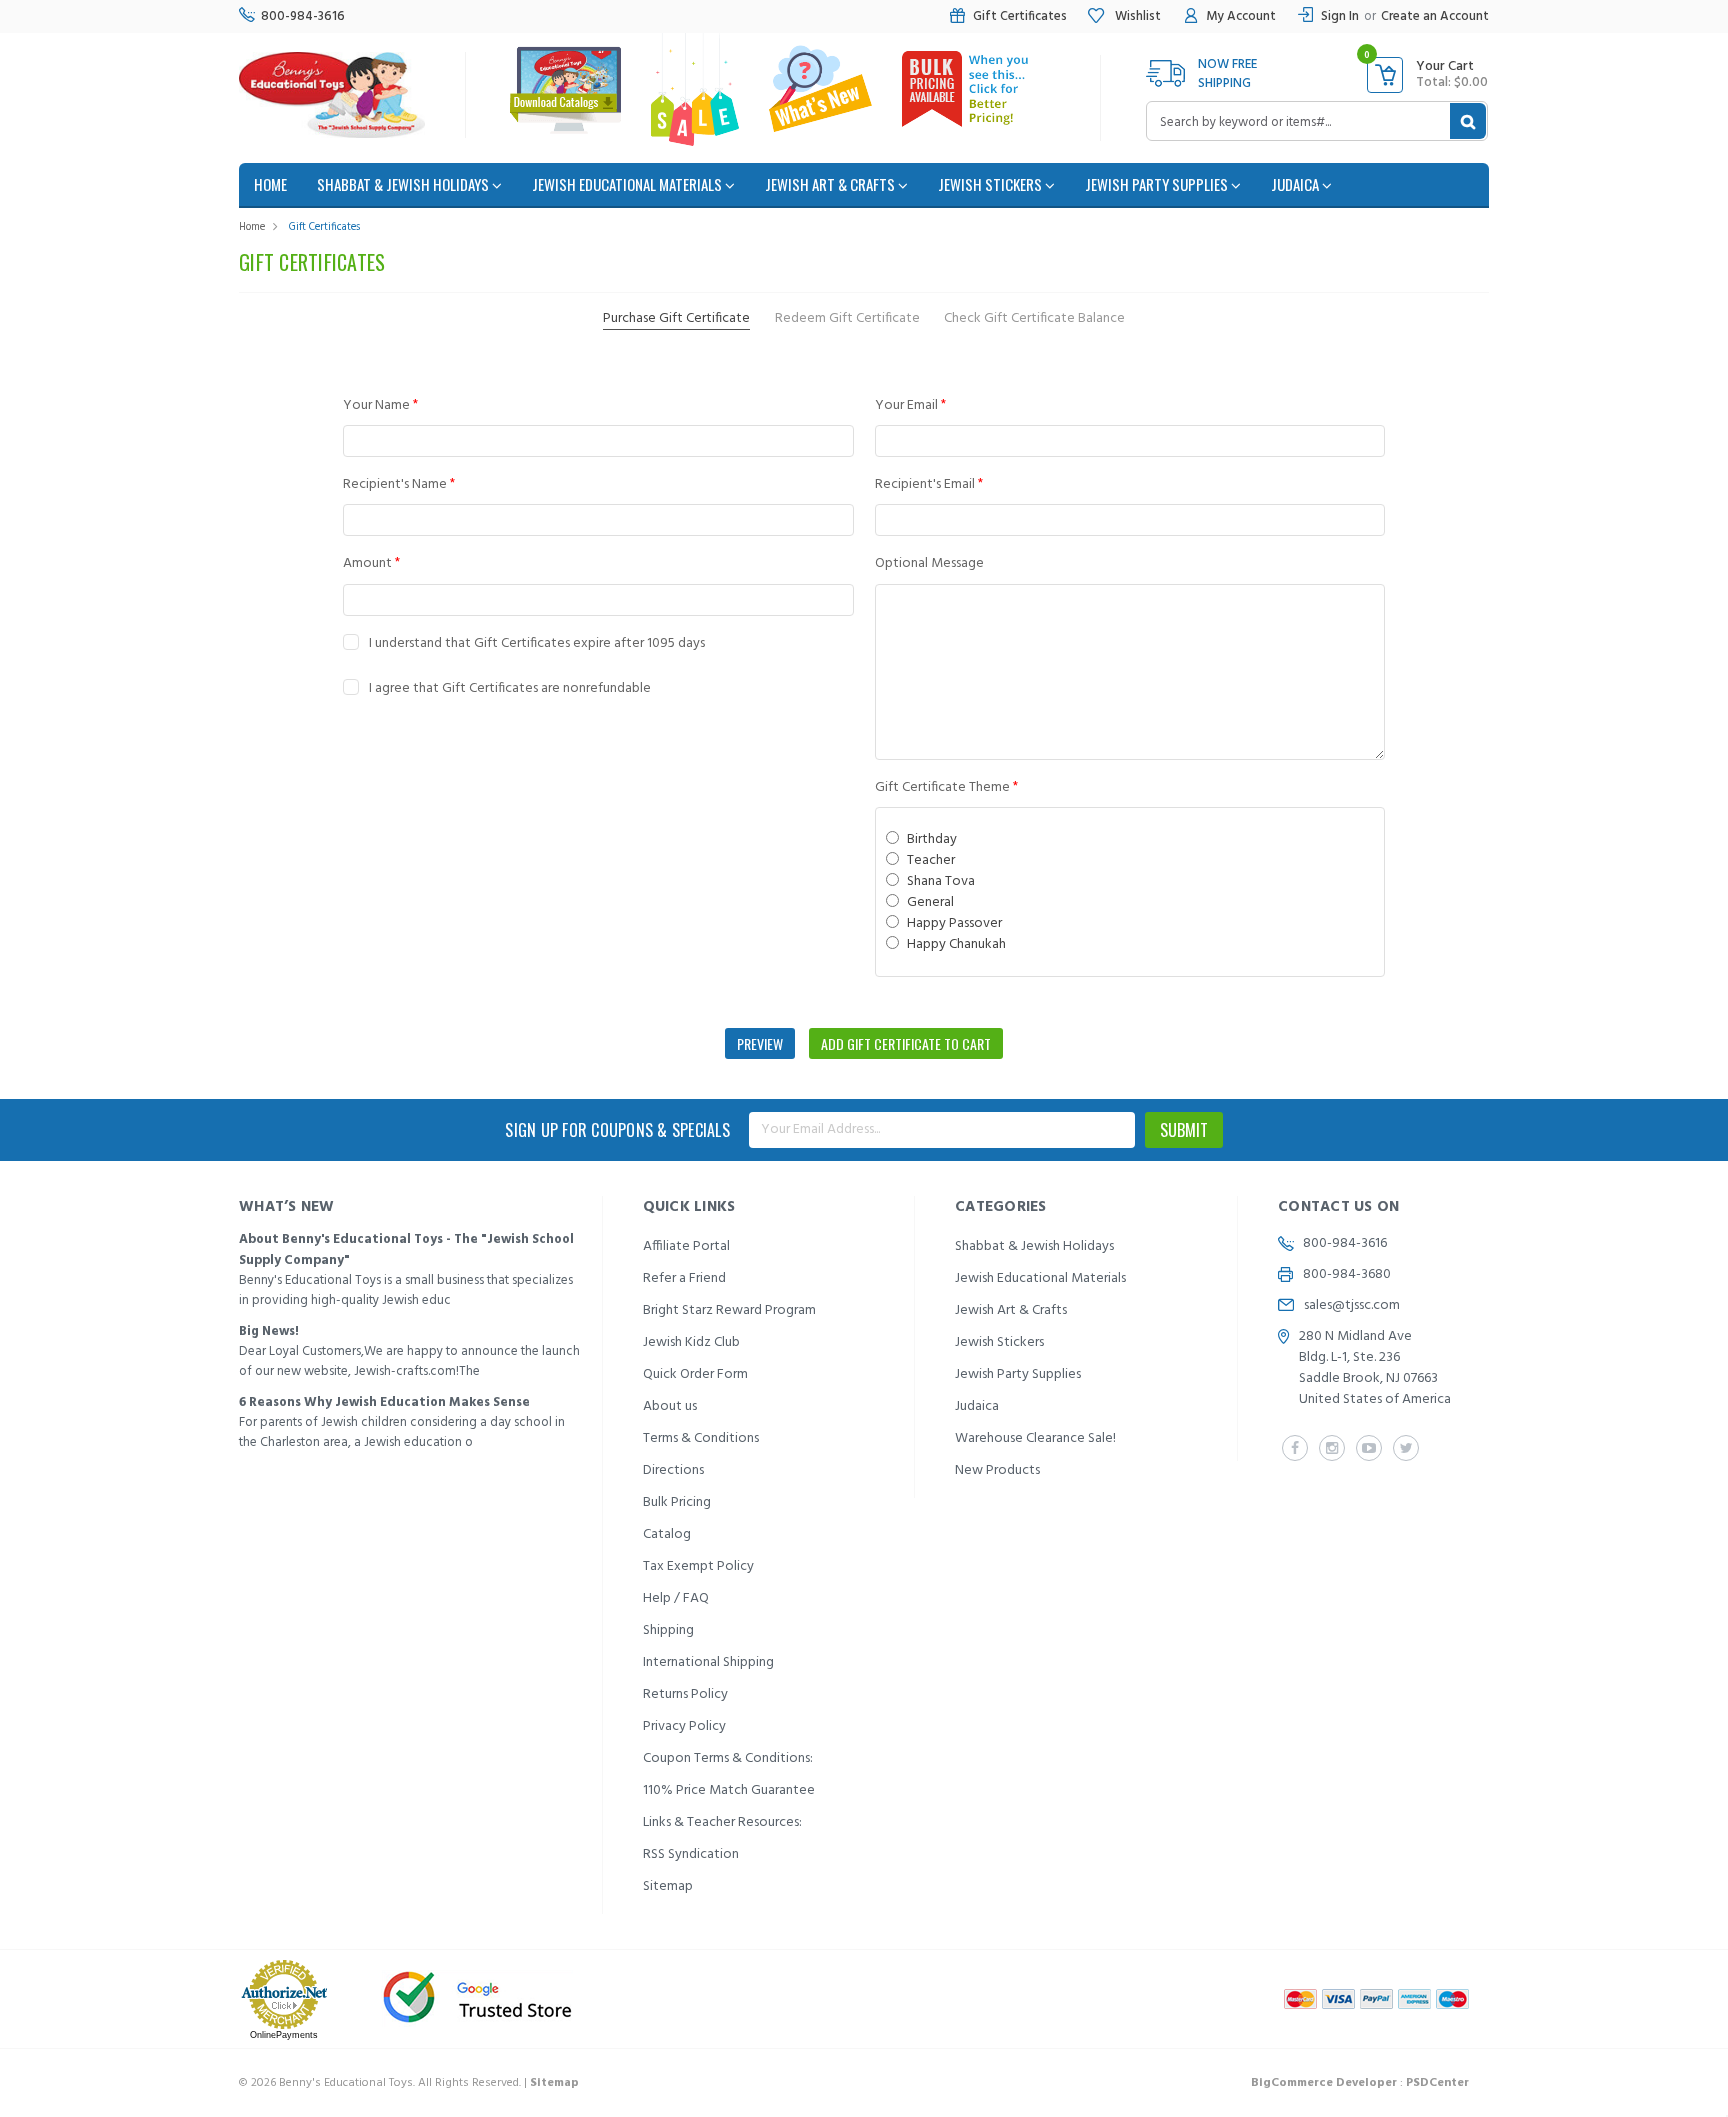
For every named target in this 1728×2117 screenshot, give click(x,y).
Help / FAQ (676, 1598)
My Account (1241, 16)
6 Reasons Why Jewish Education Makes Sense (384, 1402)
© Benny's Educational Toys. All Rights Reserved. (409, 2083)
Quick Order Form (695, 1374)
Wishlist (1136, 16)
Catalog (667, 1534)
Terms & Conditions (701, 1438)
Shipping (668, 1630)
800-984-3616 (303, 16)
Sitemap (668, 1886)
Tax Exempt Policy (698, 1566)
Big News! (269, 1331)
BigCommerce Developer (1324, 2083)
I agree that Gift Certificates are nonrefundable (510, 688)
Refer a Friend (684, 1278)
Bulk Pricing (677, 1502)
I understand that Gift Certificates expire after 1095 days (537, 643)
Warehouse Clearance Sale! (1035, 1438)
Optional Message (929, 563)
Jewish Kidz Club (691, 1342)
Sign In (1340, 16)
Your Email (910, 405)
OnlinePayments (284, 2035)
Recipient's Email (929, 484)
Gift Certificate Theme (946, 787)
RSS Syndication (691, 1854)
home (270, 184)
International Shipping (708, 1662)
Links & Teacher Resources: (722, 1822)
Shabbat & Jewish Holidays (404, 184)
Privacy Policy (684, 1726)
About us (670, 1406)
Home (252, 227)
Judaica (1296, 184)
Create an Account (1435, 16)
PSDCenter (1437, 2083)
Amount (371, 563)
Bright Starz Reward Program (729, 1310)
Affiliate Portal (686, 1246)
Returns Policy (685, 1694)
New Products (997, 1470)
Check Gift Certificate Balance (1034, 318)
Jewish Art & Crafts (831, 184)
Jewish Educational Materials (628, 184)
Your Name (380, 405)
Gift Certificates (1020, 16)
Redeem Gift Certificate (847, 318)
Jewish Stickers (991, 184)
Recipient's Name (399, 484)
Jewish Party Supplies (1158, 184)
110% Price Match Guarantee (729, 1790)
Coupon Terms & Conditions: (728, 1758)
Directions (673, 1470)
